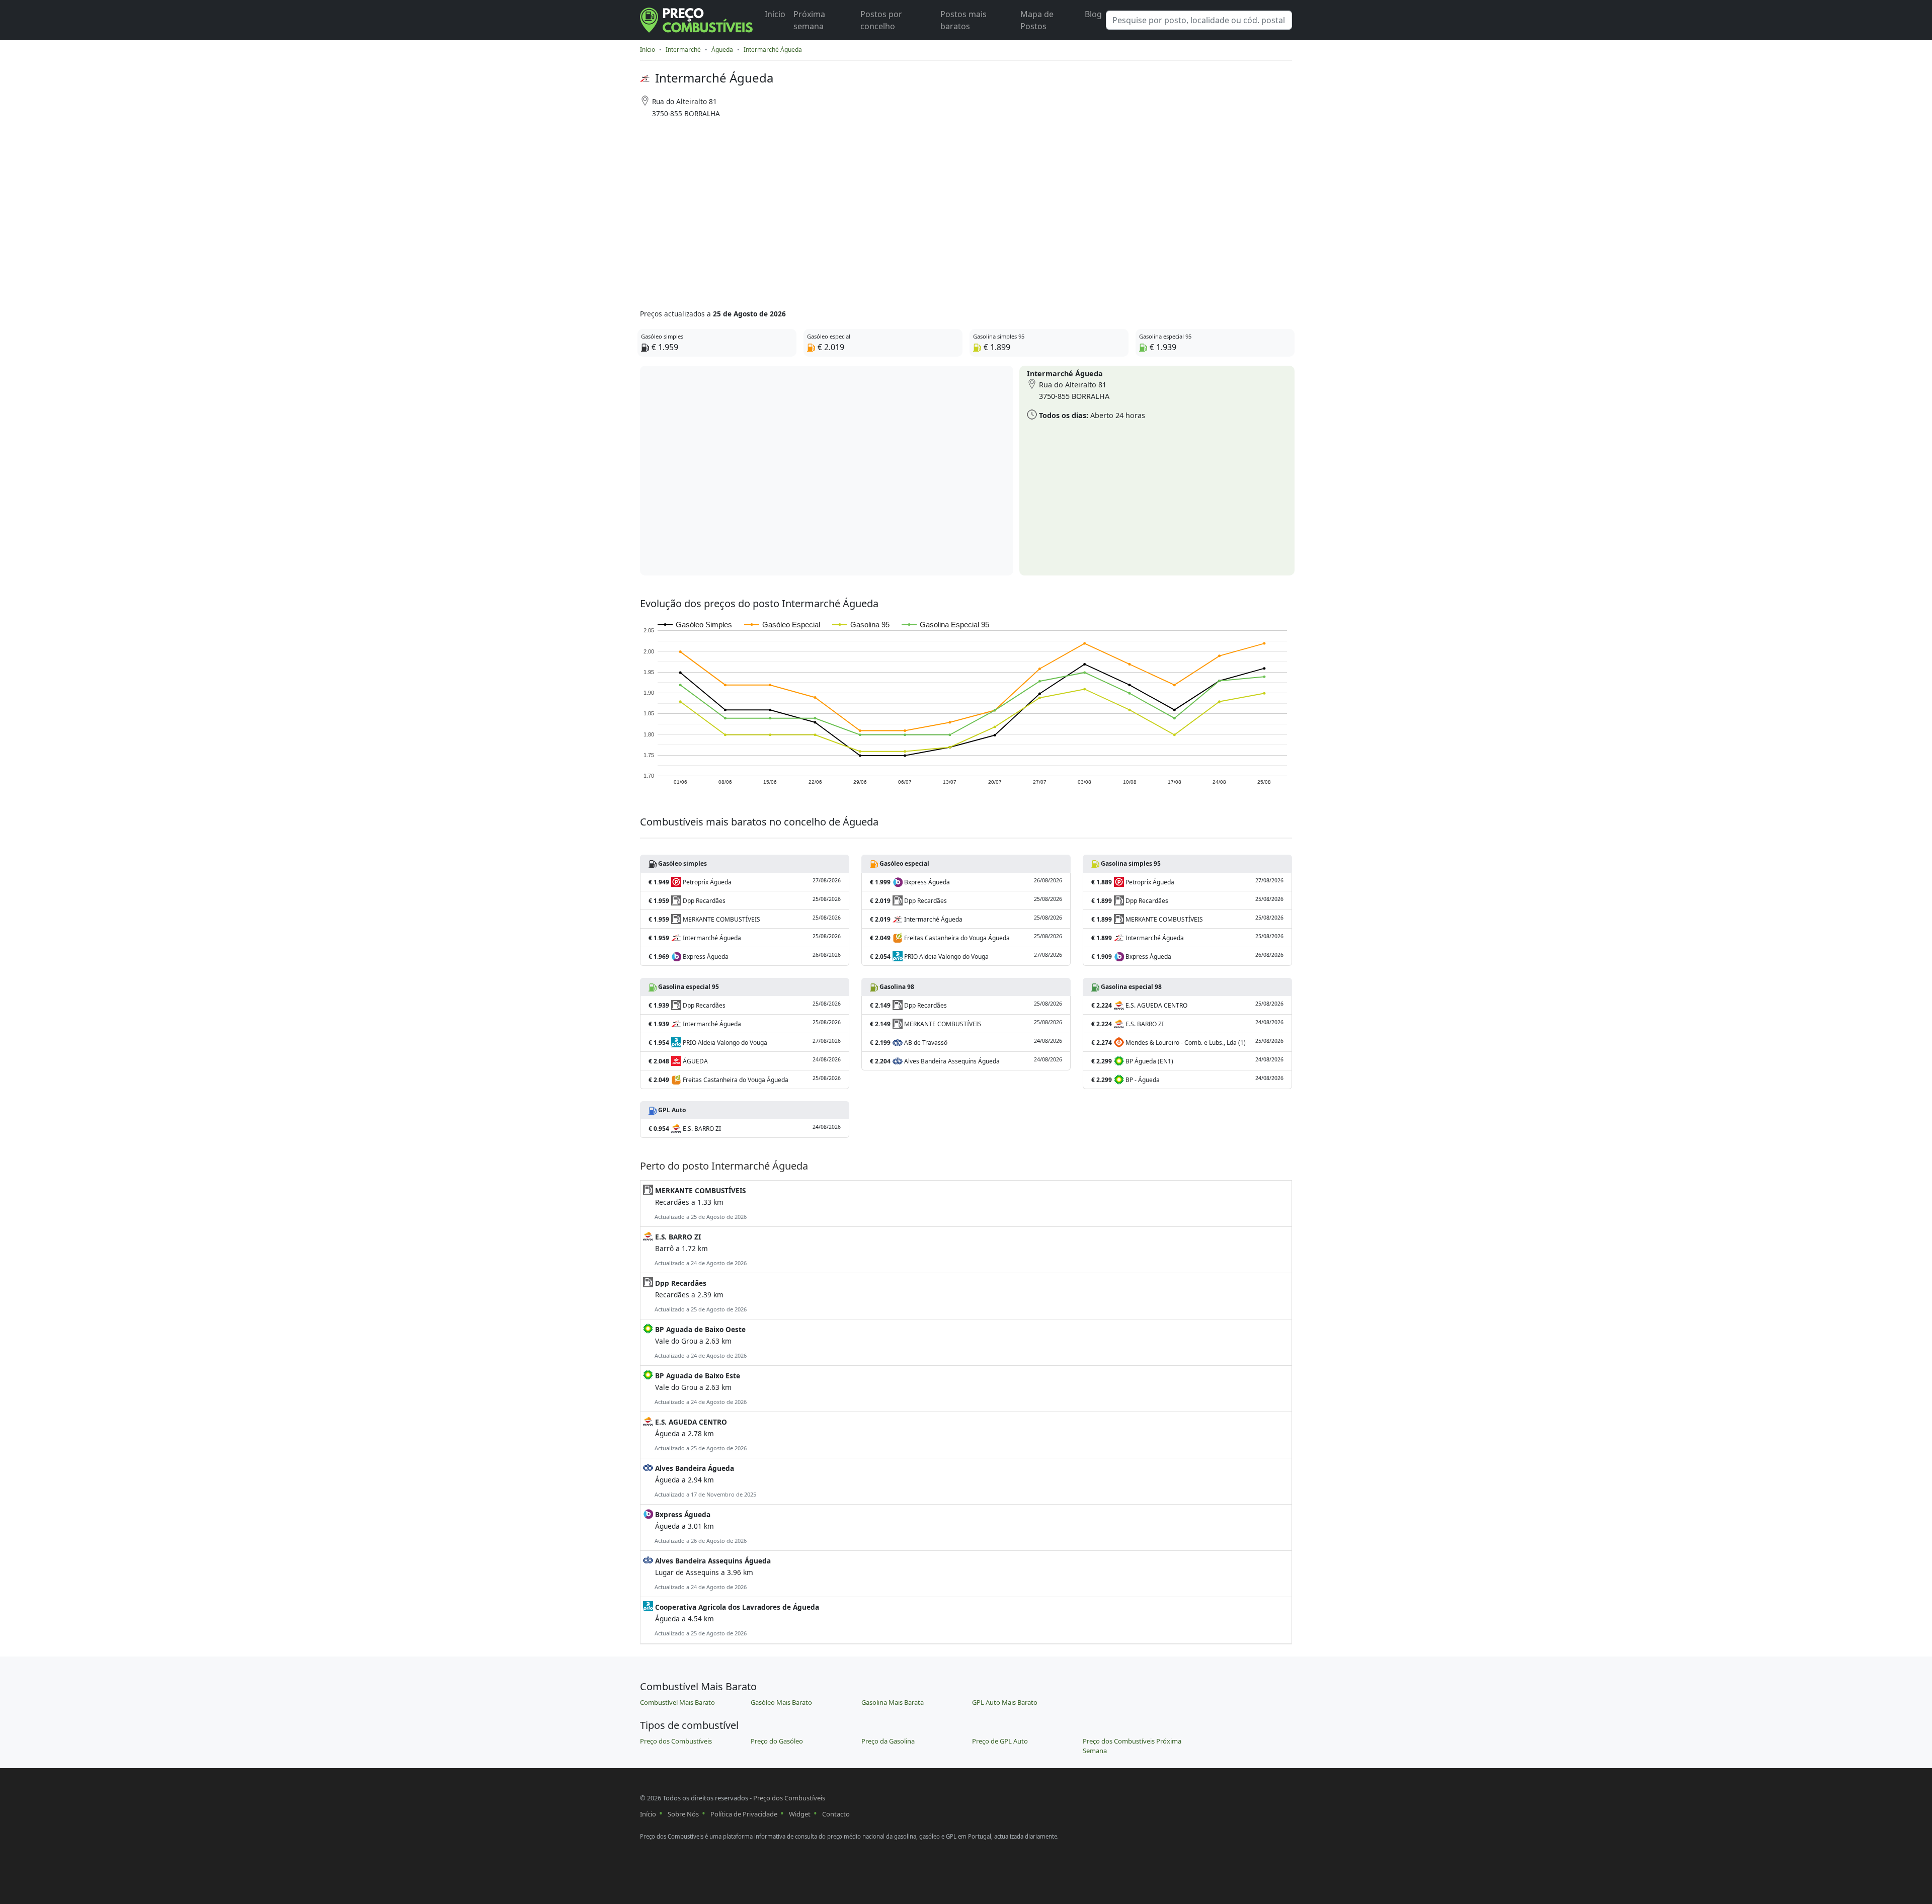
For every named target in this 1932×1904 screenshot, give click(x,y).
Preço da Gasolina (888, 1741)
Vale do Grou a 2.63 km (700, 1342)
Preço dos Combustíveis (676, 1741)
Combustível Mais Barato (677, 1702)
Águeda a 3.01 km (700, 1527)
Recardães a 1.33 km (700, 1203)
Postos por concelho (881, 20)
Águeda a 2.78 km (700, 1434)
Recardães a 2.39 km (700, 1296)
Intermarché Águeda (773, 50)
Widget (800, 1814)
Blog (1093, 14)
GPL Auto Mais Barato (1005, 1702)
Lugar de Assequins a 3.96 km (712, 1573)
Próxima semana (809, 20)
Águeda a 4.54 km (736, 1620)
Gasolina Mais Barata (893, 1702)
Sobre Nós (683, 1814)
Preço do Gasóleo (777, 1741)
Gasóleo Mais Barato (781, 1702)
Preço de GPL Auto (1000, 1741)
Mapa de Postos (1037, 20)
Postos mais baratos (963, 20)
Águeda (722, 50)
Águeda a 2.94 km (705, 1481)
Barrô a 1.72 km (700, 1249)
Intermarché (683, 50)
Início (775, 14)
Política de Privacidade (744, 1814)
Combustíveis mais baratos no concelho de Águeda (759, 822)
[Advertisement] (927, 210)
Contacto (836, 1814)
